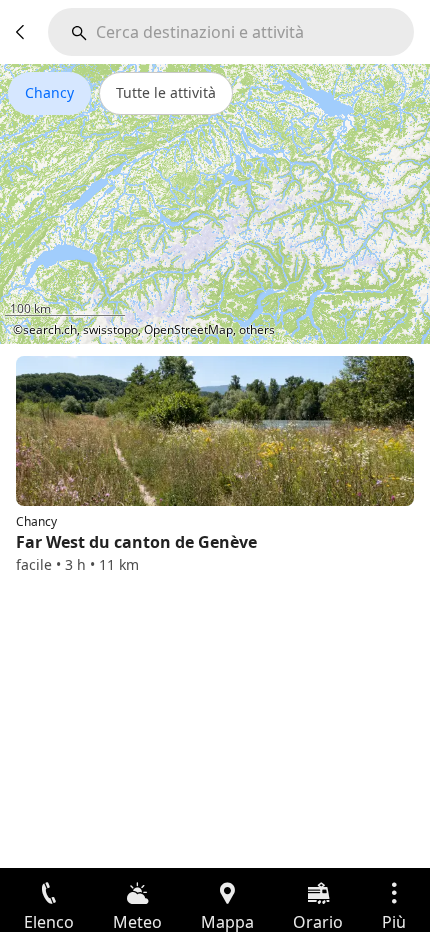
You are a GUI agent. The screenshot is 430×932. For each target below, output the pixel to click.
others (257, 329)
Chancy (49, 92)
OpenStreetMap (188, 329)
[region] (215, 204)
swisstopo (110, 329)
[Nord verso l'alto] (338, 316)
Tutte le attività (166, 92)
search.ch (50, 329)
